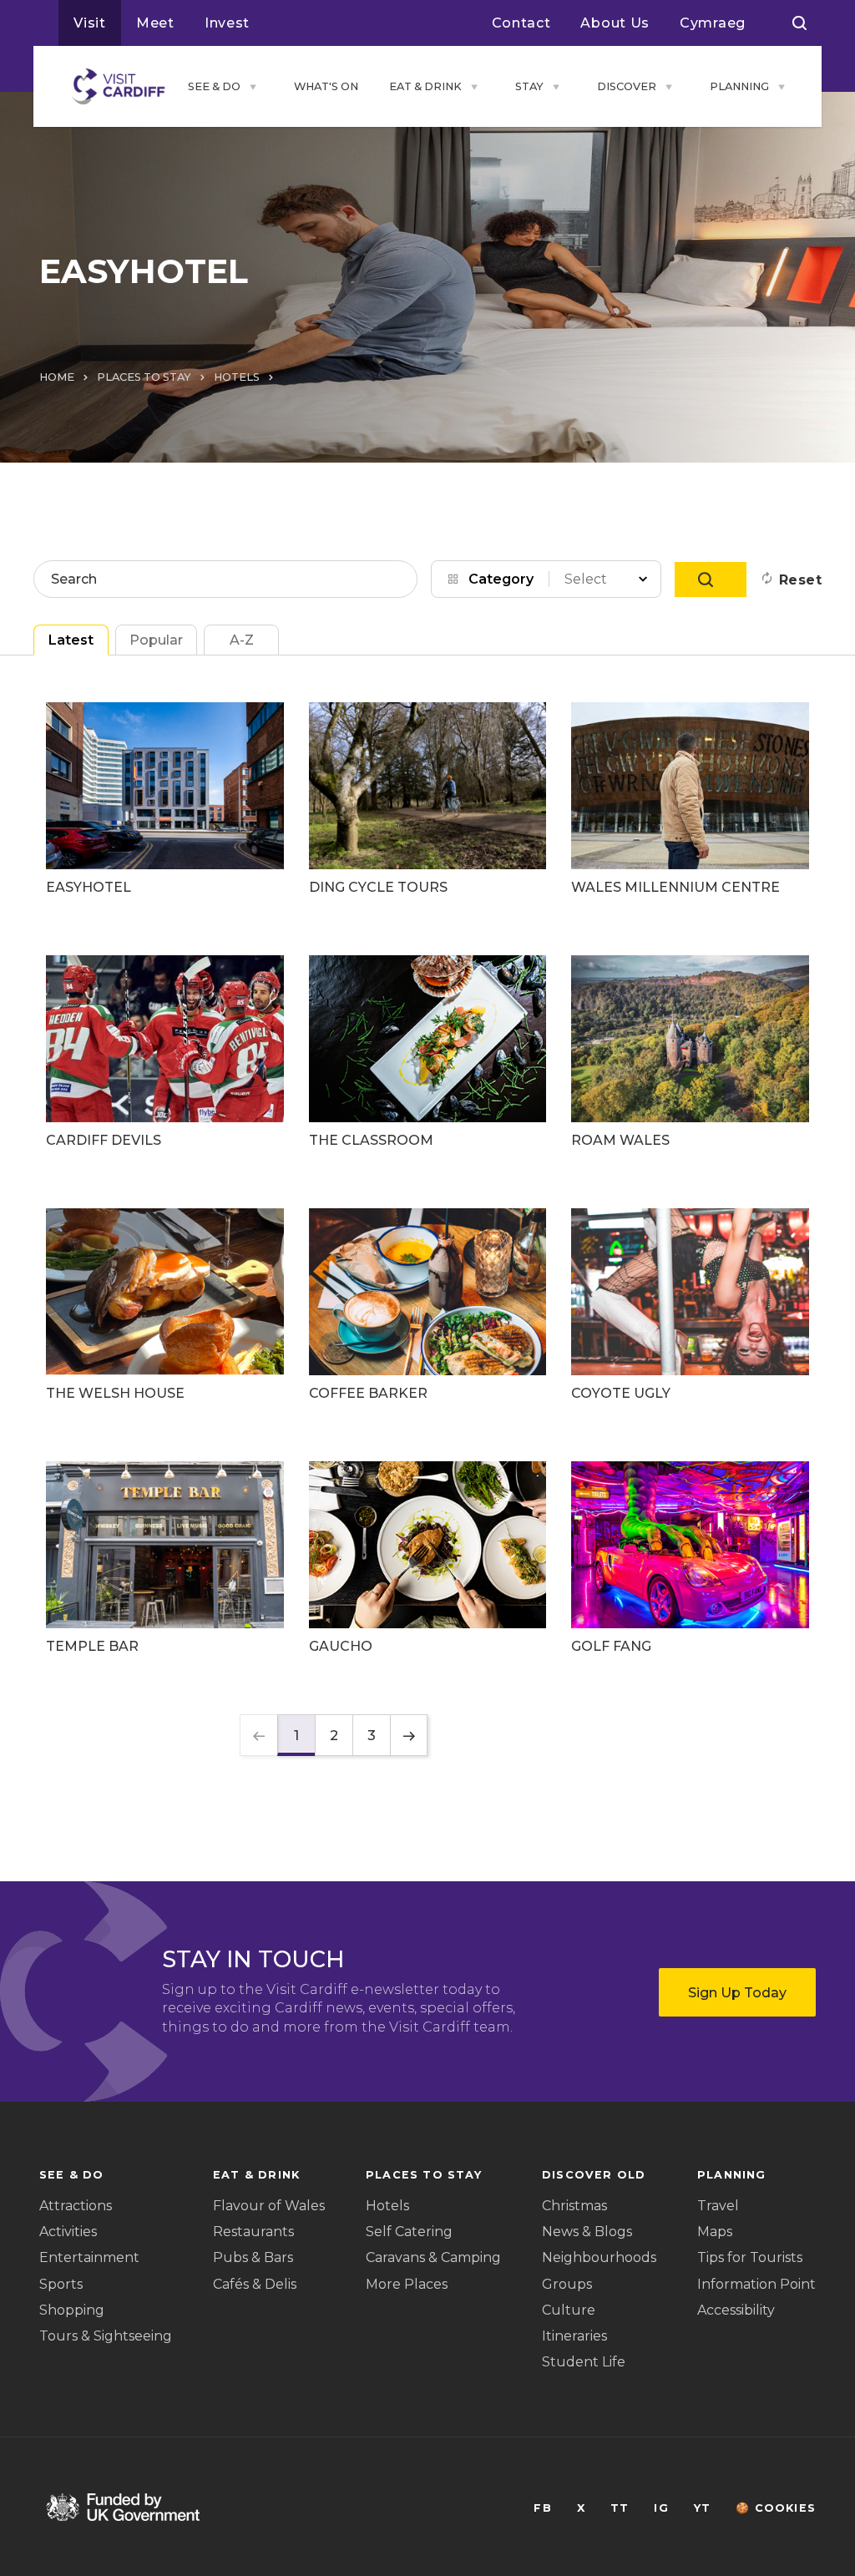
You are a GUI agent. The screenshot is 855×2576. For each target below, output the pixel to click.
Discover (627, 86)
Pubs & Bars (253, 2257)
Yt (702, 2508)
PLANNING (739, 86)
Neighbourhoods (599, 2257)
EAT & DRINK (425, 86)
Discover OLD (594, 2175)
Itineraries (574, 2336)
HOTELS (237, 377)
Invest (227, 23)
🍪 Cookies (776, 2508)
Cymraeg (713, 23)
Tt (620, 2508)
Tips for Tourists (750, 2257)
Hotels (387, 2206)
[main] (427, 1288)
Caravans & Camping (433, 2257)
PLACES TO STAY (144, 377)
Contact (521, 23)
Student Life (584, 2362)
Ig (661, 2508)
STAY (529, 86)
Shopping (72, 2310)
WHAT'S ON (326, 86)
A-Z (242, 640)
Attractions (76, 2206)
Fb (542, 2508)
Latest (71, 640)
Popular (156, 640)
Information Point (756, 2284)
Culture (569, 2310)
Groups (567, 2284)
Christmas (574, 2206)
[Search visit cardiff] (799, 23)
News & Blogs (587, 2232)
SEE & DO (214, 86)
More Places (407, 2284)
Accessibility (736, 2310)
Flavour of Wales (269, 2206)
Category (501, 579)
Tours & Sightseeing (106, 2336)
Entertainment (89, 2257)
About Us (615, 23)
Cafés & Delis (255, 2284)
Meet (155, 23)
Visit (90, 23)
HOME (57, 377)
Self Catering (409, 2232)
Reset (800, 580)
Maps (715, 2232)
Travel (718, 2206)
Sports (61, 2284)
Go (711, 579)
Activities (68, 2232)
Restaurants (253, 2232)
